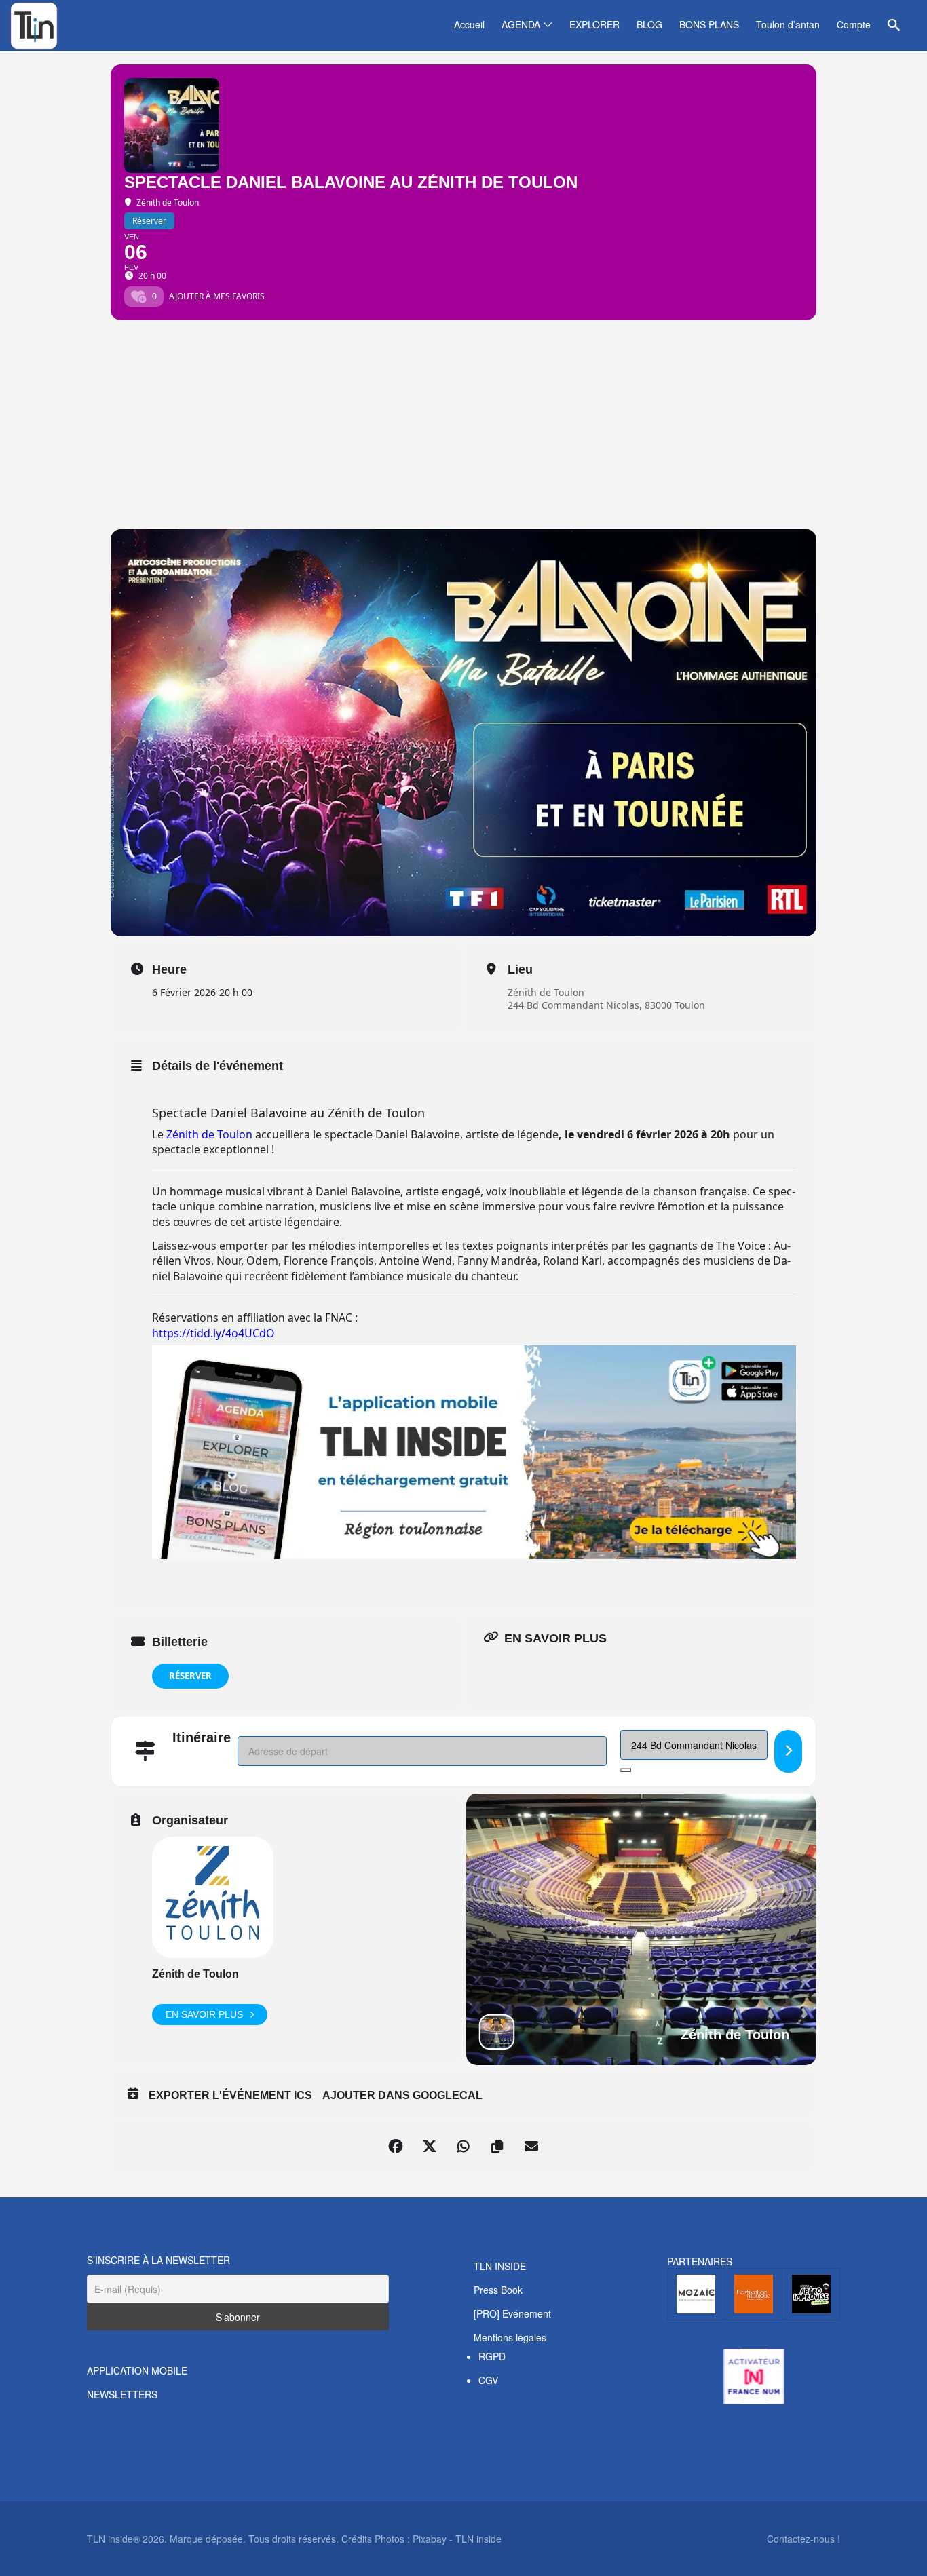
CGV (488, 2380)
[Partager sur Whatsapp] (463, 2147)
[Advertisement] (463, 427)
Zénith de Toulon (546, 992)
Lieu (520, 969)
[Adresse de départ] (788, 1751)
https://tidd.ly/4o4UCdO (213, 1333)
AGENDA (521, 24)
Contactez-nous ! (803, 2539)
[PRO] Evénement (512, 2313)
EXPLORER (594, 24)
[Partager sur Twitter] (430, 2147)
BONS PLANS (709, 24)
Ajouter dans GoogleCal (402, 2095)
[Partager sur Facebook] (396, 2147)
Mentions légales (510, 2337)
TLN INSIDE (500, 2266)
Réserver (190, 1676)
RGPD (492, 2356)
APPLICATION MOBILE (137, 2370)
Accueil (469, 24)
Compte (854, 24)
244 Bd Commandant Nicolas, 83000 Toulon (606, 1005)
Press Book (498, 2290)
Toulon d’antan (788, 24)
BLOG (649, 24)
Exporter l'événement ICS (230, 2095)
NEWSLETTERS (122, 2394)
